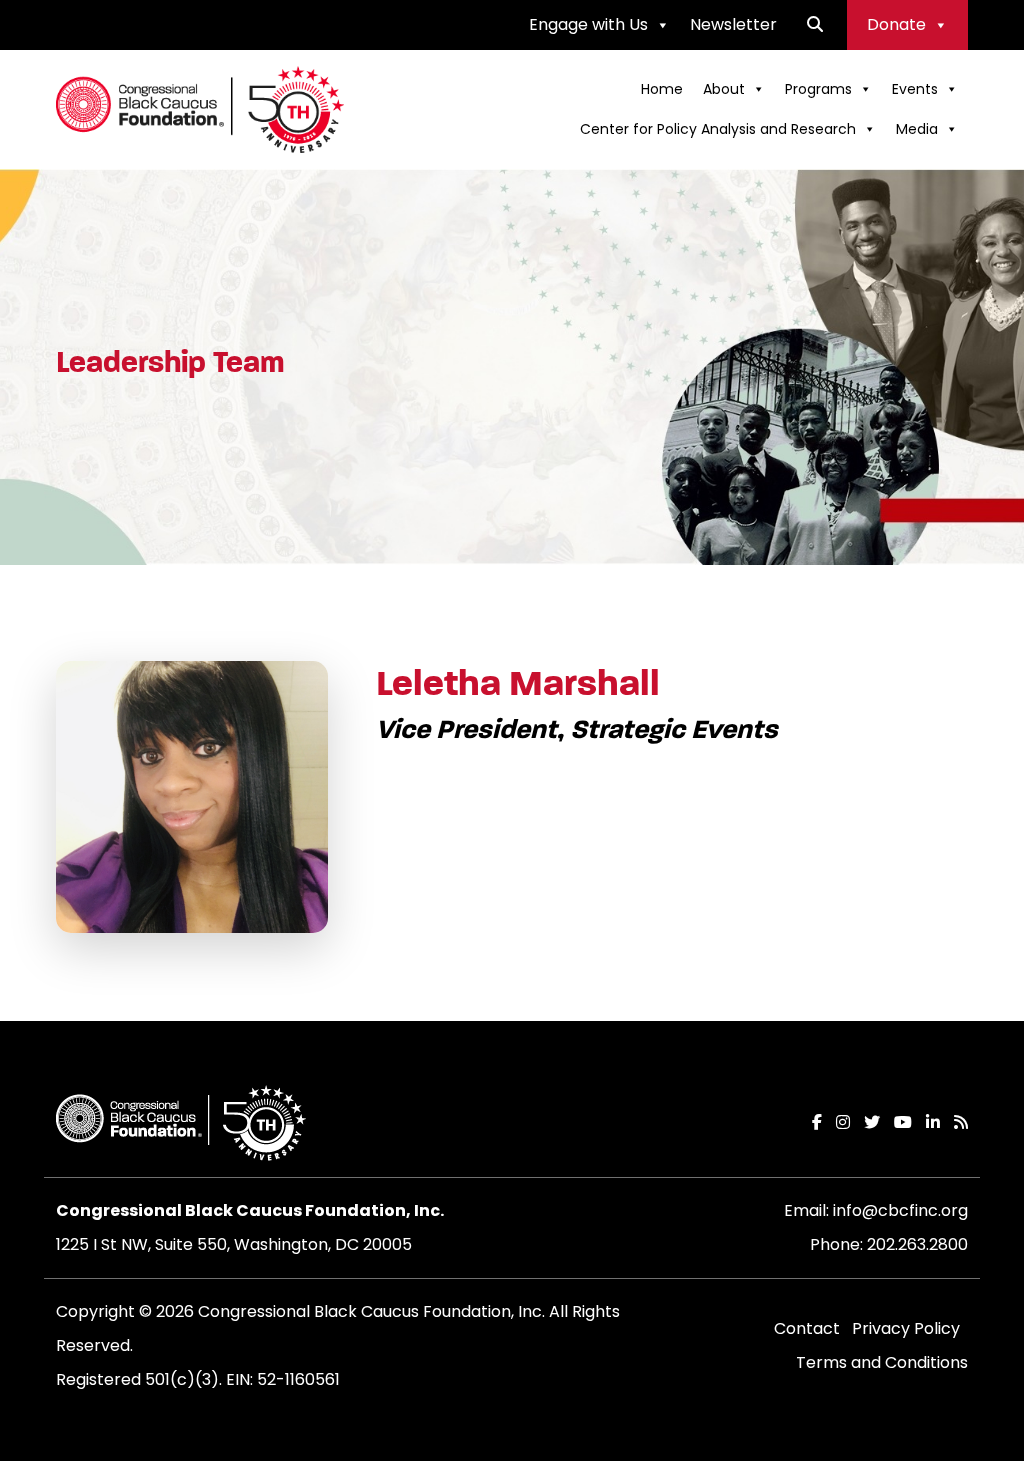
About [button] (724, 89)
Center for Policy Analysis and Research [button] (718, 129)
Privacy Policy (906, 1328)
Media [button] (917, 129)
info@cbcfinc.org (900, 1210)
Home (662, 89)
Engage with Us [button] (588, 24)
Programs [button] (818, 89)
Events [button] (915, 89)
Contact (807, 1328)
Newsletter (733, 24)
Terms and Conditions (882, 1362)
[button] (815, 24)
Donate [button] (896, 24)
